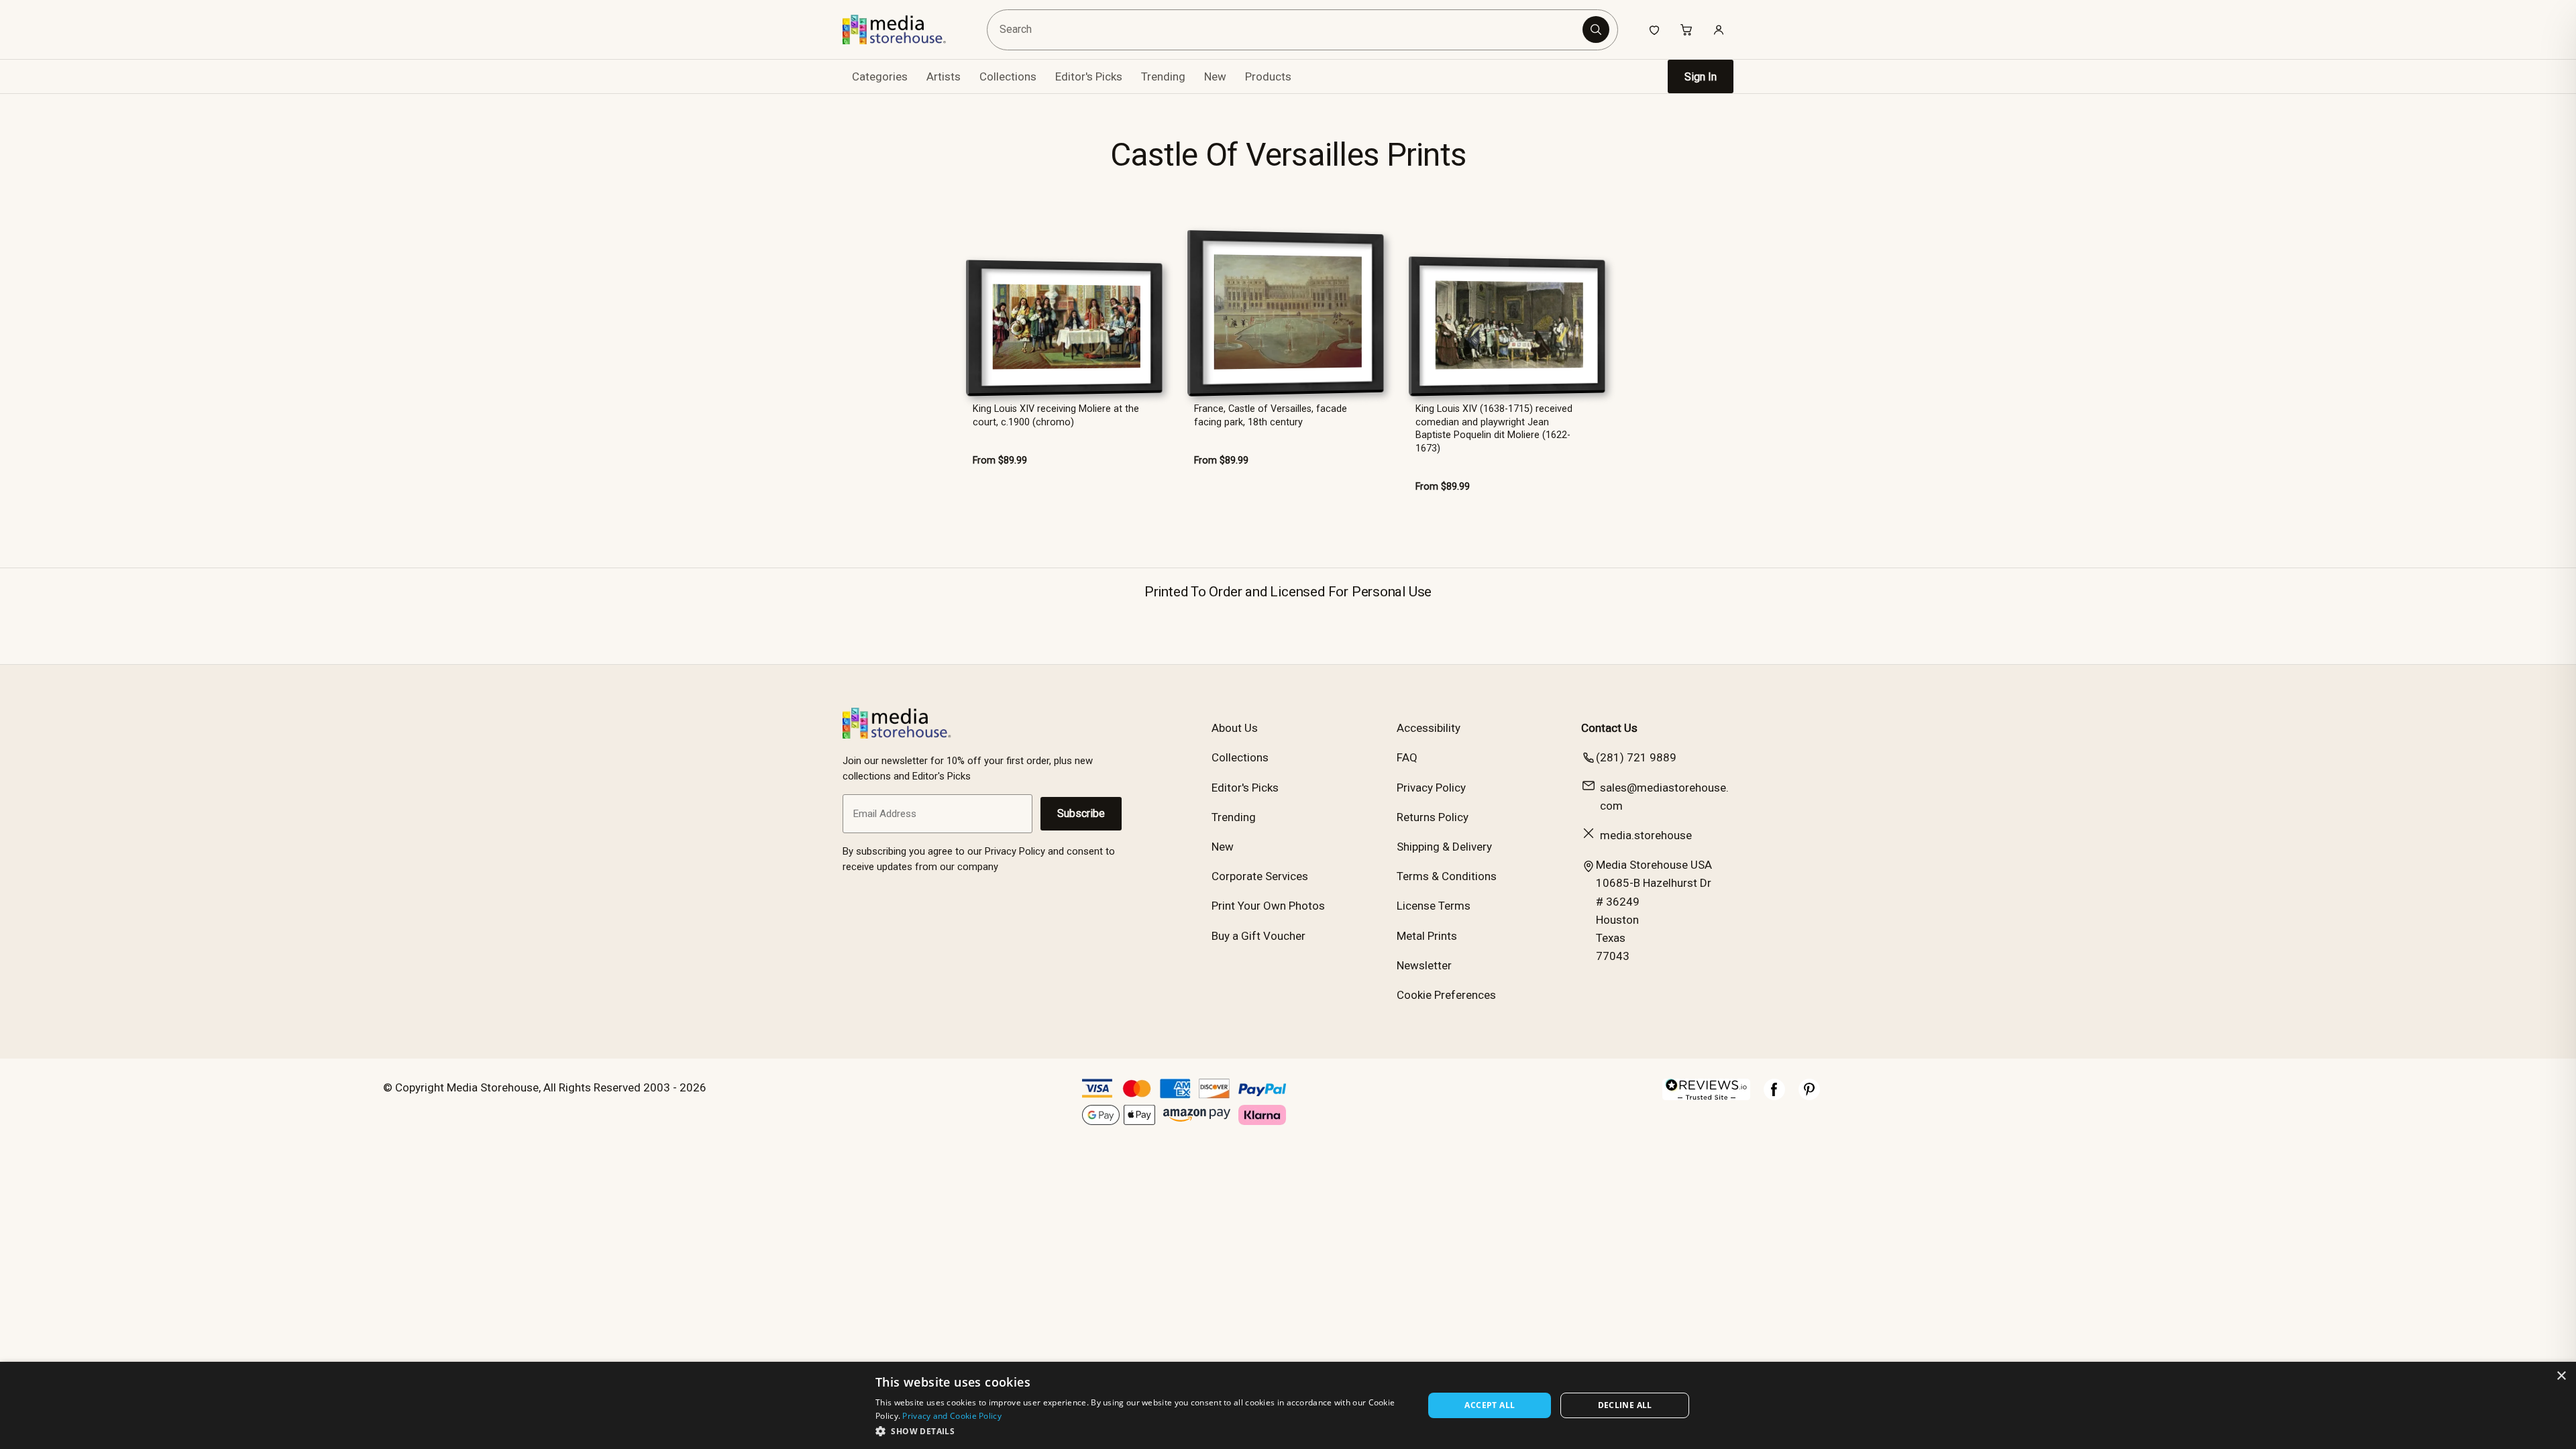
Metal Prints (1427, 936)
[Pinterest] (1809, 1096)
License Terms (1434, 906)
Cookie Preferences (1446, 995)
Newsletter (1424, 965)
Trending (1163, 76)
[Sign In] (1719, 30)
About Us (1235, 728)
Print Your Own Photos (1268, 906)
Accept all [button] (1490, 1405)
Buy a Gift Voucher (1258, 936)
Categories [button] (880, 76)
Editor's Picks (1089, 76)
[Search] (1596, 30)
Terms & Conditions (1447, 876)
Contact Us (1609, 728)
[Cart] (1686, 30)
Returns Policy (1433, 817)
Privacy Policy (1431, 788)
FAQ (1407, 757)
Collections (1008, 76)
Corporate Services (1260, 876)
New (1215, 76)
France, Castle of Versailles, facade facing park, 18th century (1271, 415)
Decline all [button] (1625, 1405)
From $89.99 (1000, 461)
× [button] (2561, 1376)
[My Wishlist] (1654, 30)
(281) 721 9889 (1636, 757)
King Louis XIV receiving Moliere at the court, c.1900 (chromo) (1056, 415)
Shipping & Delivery (1444, 847)
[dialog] (1288, 1405)
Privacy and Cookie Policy (952, 1416)
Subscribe (1081, 813)
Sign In (1701, 77)
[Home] (904, 30)
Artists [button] (944, 76)
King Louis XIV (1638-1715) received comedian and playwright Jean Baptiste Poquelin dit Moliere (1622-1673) (1494, 428)
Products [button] (1268, 76)
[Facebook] (1774, 1096)
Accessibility (1429, 728)
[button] (1141, 1431)
